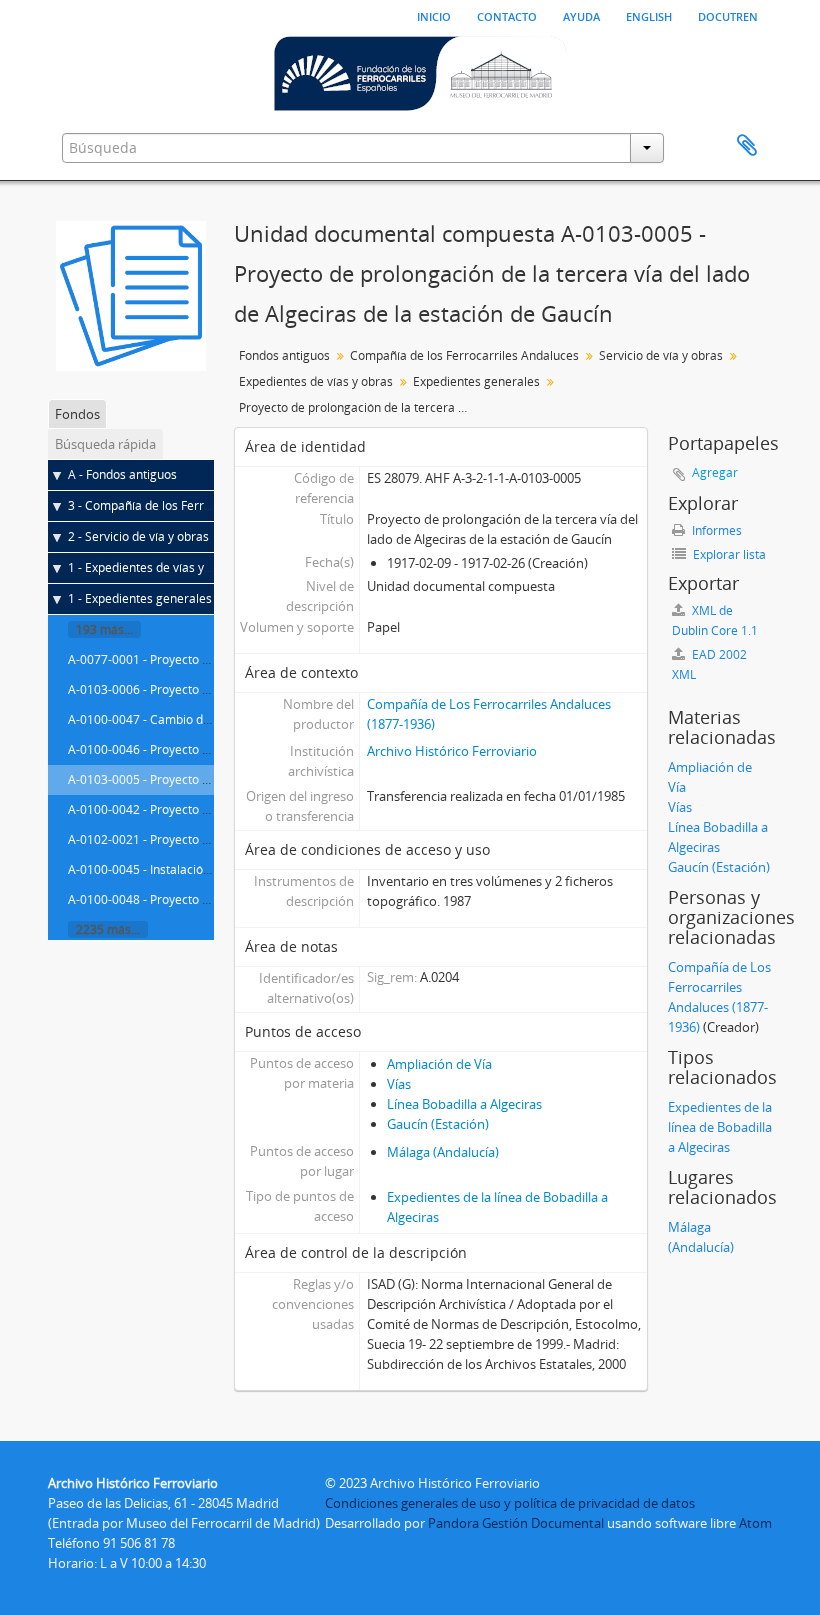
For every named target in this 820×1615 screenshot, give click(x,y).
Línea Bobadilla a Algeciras (464, 1104)
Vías (399, 1084)
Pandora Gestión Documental (516, 1523)
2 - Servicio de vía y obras (138, 536)
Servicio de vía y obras (661, 355)
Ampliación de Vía (439, 1064)
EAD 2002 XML (709, 664)
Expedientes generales (476, 381)
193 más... (104, 629)
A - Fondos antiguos (122, 474)
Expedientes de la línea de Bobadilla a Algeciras (720, 1127)
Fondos (77, 414)
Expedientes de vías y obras (316, 381)
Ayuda (581, 15)
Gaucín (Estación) (438, 1124)
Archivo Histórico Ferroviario (452, 751)
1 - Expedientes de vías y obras (153, 567)
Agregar (715, 472)
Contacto (507, 15)
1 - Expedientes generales (140, 598)
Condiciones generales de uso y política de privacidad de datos (510, 1503)
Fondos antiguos (284, 355)
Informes (715, 530)
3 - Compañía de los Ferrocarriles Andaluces (191, 505)
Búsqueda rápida (105, 444)
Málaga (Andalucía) (443, 1152)
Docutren (728, 15)
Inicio (434, 15)
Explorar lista (728, 554)
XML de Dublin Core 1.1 (715, 620)
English (649, 15)
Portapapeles (747, 146)
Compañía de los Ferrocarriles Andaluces (464, 355)
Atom (755, 1523)
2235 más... (108, 929)
